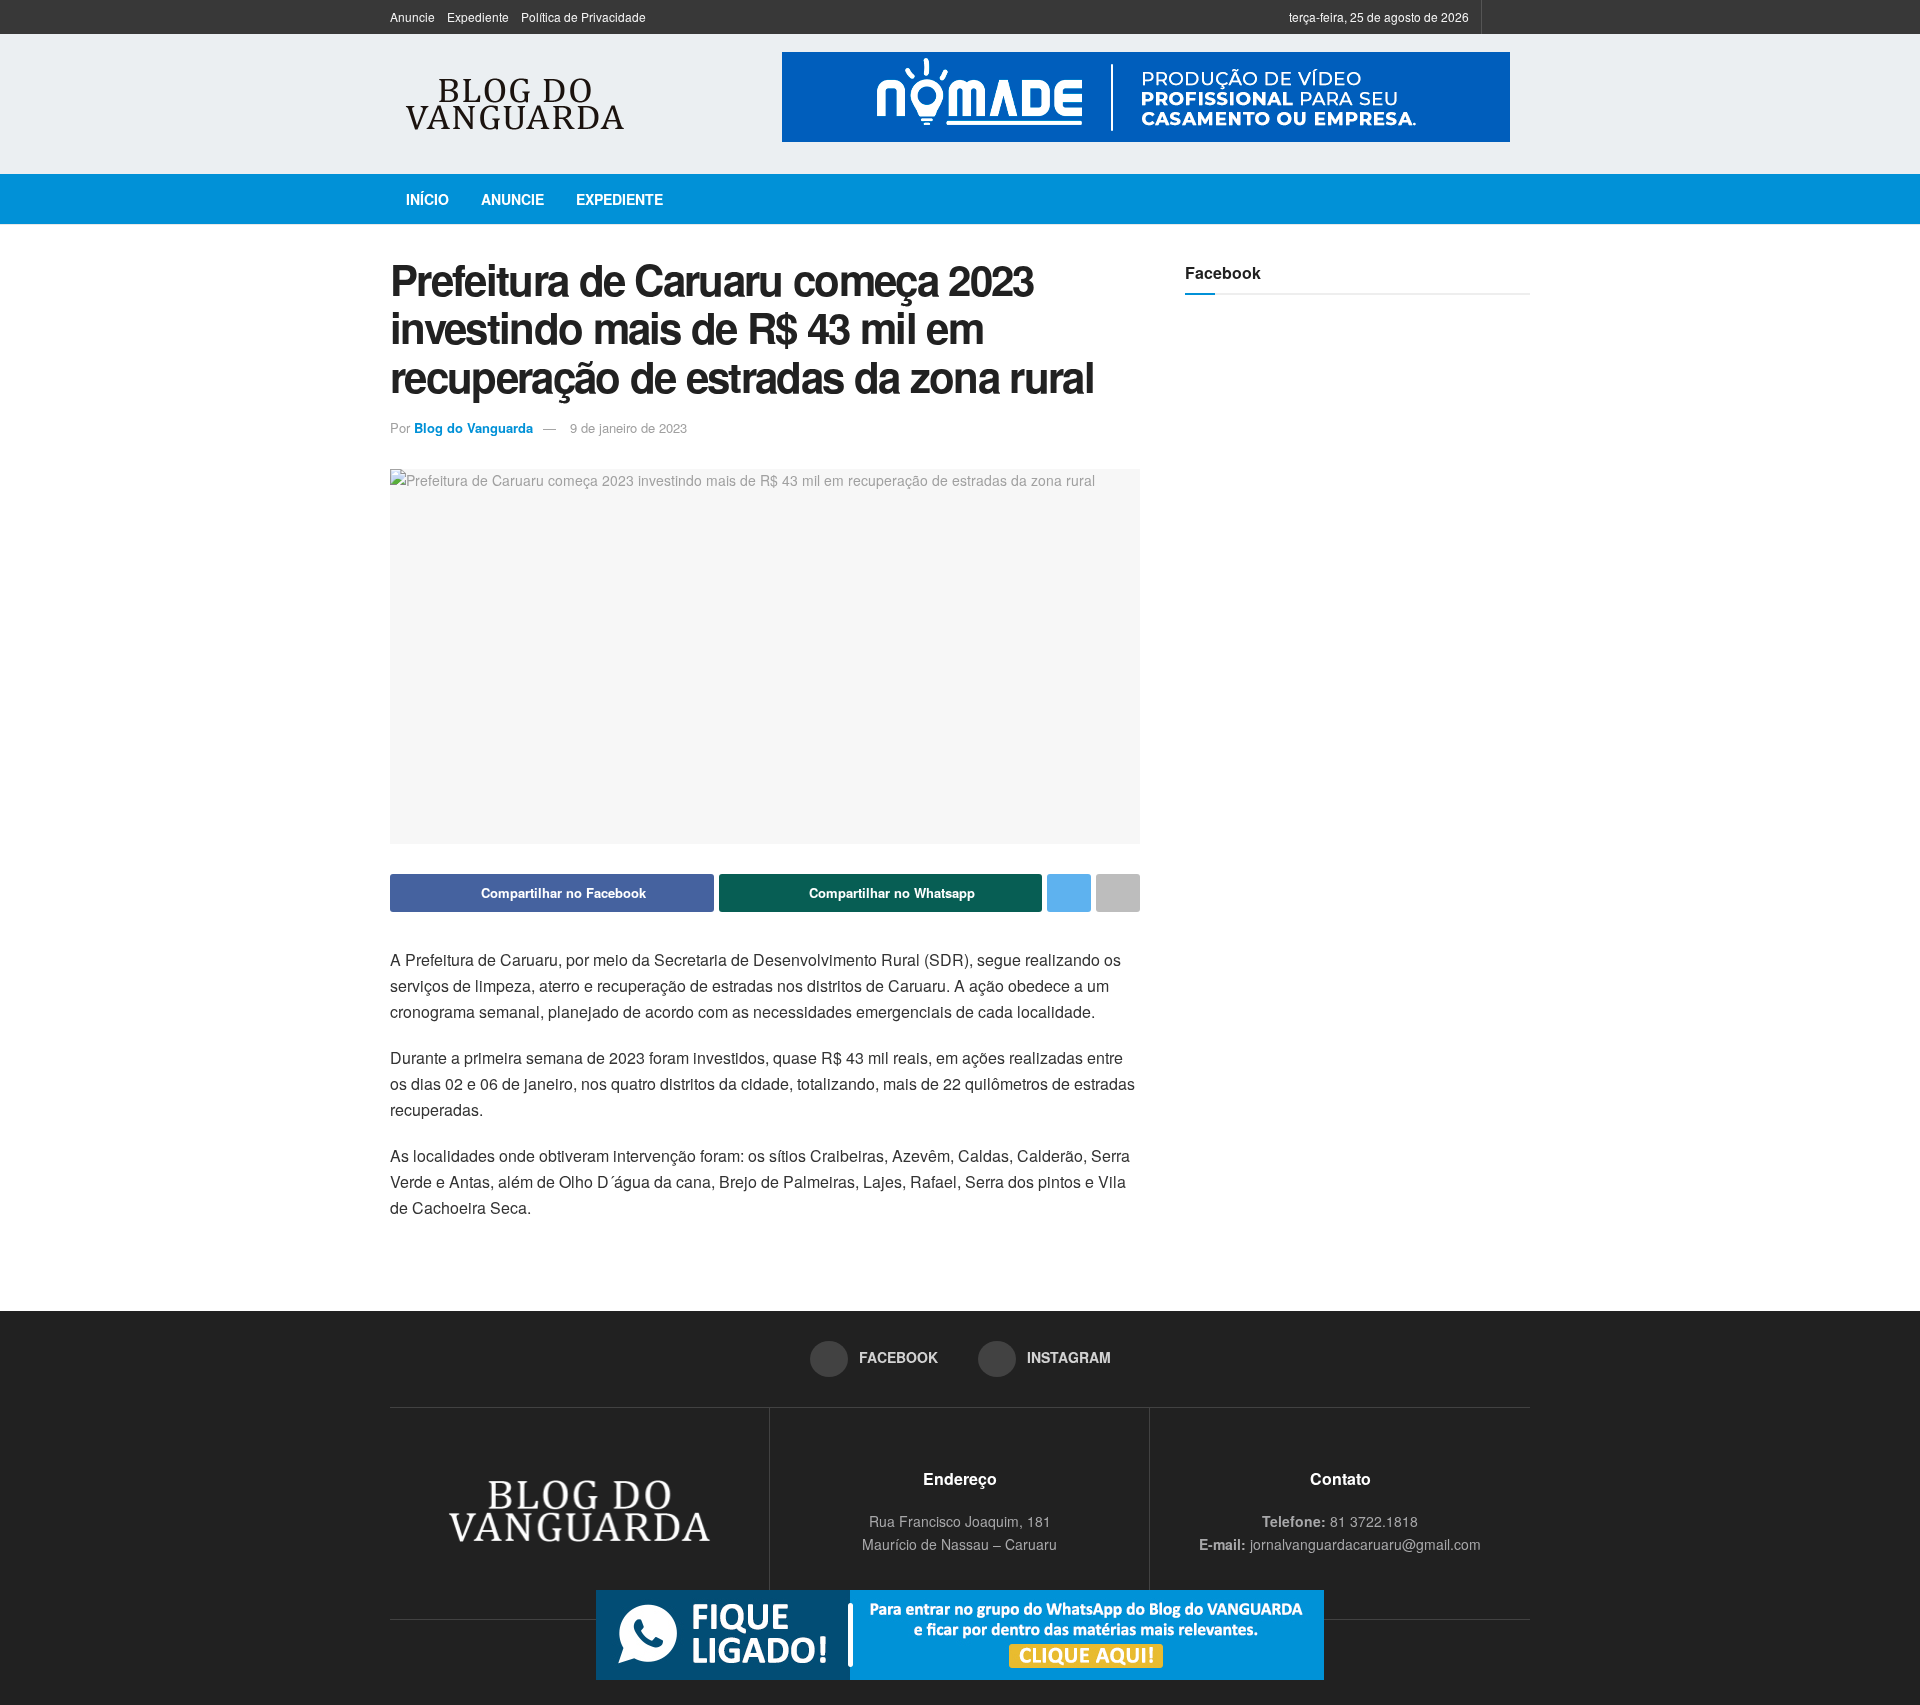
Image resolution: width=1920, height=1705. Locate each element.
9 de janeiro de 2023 (628, 427)
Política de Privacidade (583, 16)
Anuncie (412, 16)
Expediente (478, 16)
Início (427, 199)
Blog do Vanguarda (473, 427)
